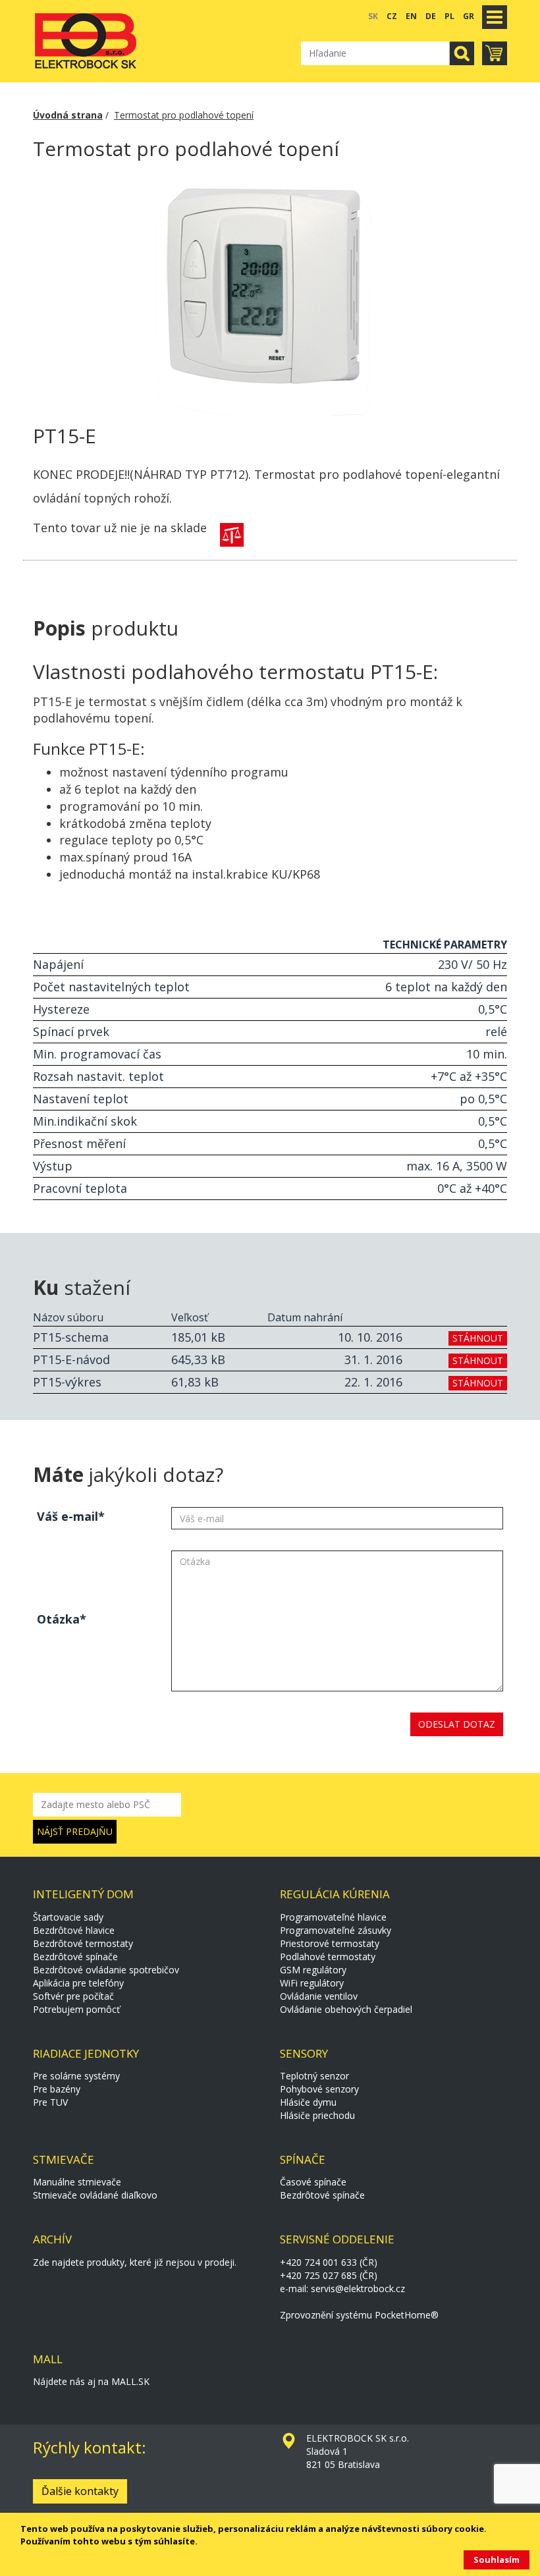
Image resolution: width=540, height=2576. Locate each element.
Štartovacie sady (68, 1917)
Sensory (304, 2053)
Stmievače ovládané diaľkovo (95, 2195)
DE (431, 16)
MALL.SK (130, 2381)
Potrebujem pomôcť (76, 2009)
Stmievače (64, 2159)
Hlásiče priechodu (317, 2115)
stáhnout (478, 1338)
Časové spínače (313, 2182)
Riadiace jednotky (86, 2053)
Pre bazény (57, 2089)
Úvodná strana (68, 115)
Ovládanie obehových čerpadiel (346, 2009)
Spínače (303, 2159)
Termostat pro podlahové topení (184, 115)
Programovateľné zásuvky (336, 1930)
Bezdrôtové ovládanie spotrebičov (106, 1970)
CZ (392, 16)
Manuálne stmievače (77, 2182)
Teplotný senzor (314, 2076)
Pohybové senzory (319, 2089)
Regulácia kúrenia (335, 1894)
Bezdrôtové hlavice (74, 1930)
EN (411, 16)
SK (373, 16)
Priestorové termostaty (330, 1943)
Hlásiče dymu (308, 2102)
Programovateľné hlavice (333, 1917)
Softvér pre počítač (73, 1996)
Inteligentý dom (83, 1894)
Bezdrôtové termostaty (83, 1943)
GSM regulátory (313, 1970)
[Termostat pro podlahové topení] (270, 293)
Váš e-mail (67, 1516)
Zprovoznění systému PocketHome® (359, 2315)
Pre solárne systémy (76, 2076)
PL (449, 16)
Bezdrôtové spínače (75, 1957)
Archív (52, 2239)
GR (469, 16)
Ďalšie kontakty (80, 2491)
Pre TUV (50, 2102)
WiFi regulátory (312, 1983)
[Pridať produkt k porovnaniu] (232, 535)
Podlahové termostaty (328, 1957)
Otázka (58, 1619)
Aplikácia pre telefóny (78, 1983)
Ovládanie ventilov (319, 1996)
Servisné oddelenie (337, 2239)
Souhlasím (497, 2560)
